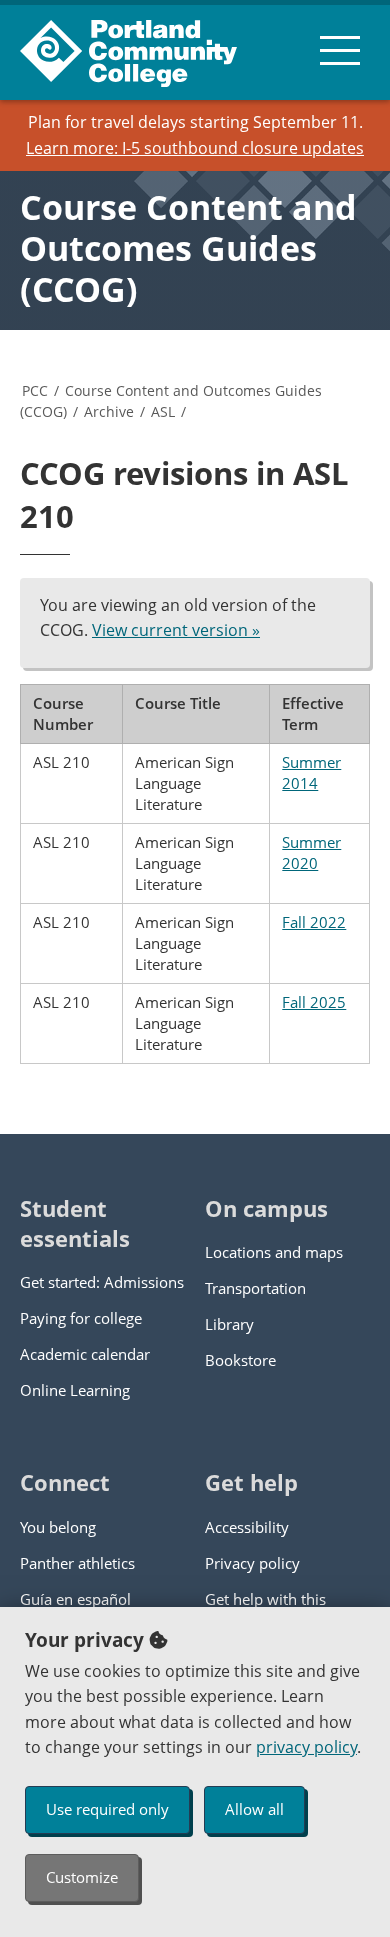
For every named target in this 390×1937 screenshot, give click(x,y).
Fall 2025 (314, 1002)
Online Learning (75, 1390)
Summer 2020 (311, 852)
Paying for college (81, 1318)
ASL (163, 411)
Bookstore (240, 1360)
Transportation (255, 1288)
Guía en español (75, 1599)
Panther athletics (77, 1563)
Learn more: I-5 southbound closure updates (195, 148)
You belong (58, 1527)
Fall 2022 (314, 922)
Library (229, 1324)
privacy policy (306, 1747)
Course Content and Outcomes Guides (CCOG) (188, 248)
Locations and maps (274, 1252)
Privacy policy (252, 1563)
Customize (82, 1877)
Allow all (254, 1809)
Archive (109, 411)
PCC (35, 390)
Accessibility (247, 1527)
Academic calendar (85, 1354)
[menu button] (340, 50)
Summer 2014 (311, 772)
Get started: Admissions (102, 1282)
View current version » (176, 630)
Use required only (107, 1809)
